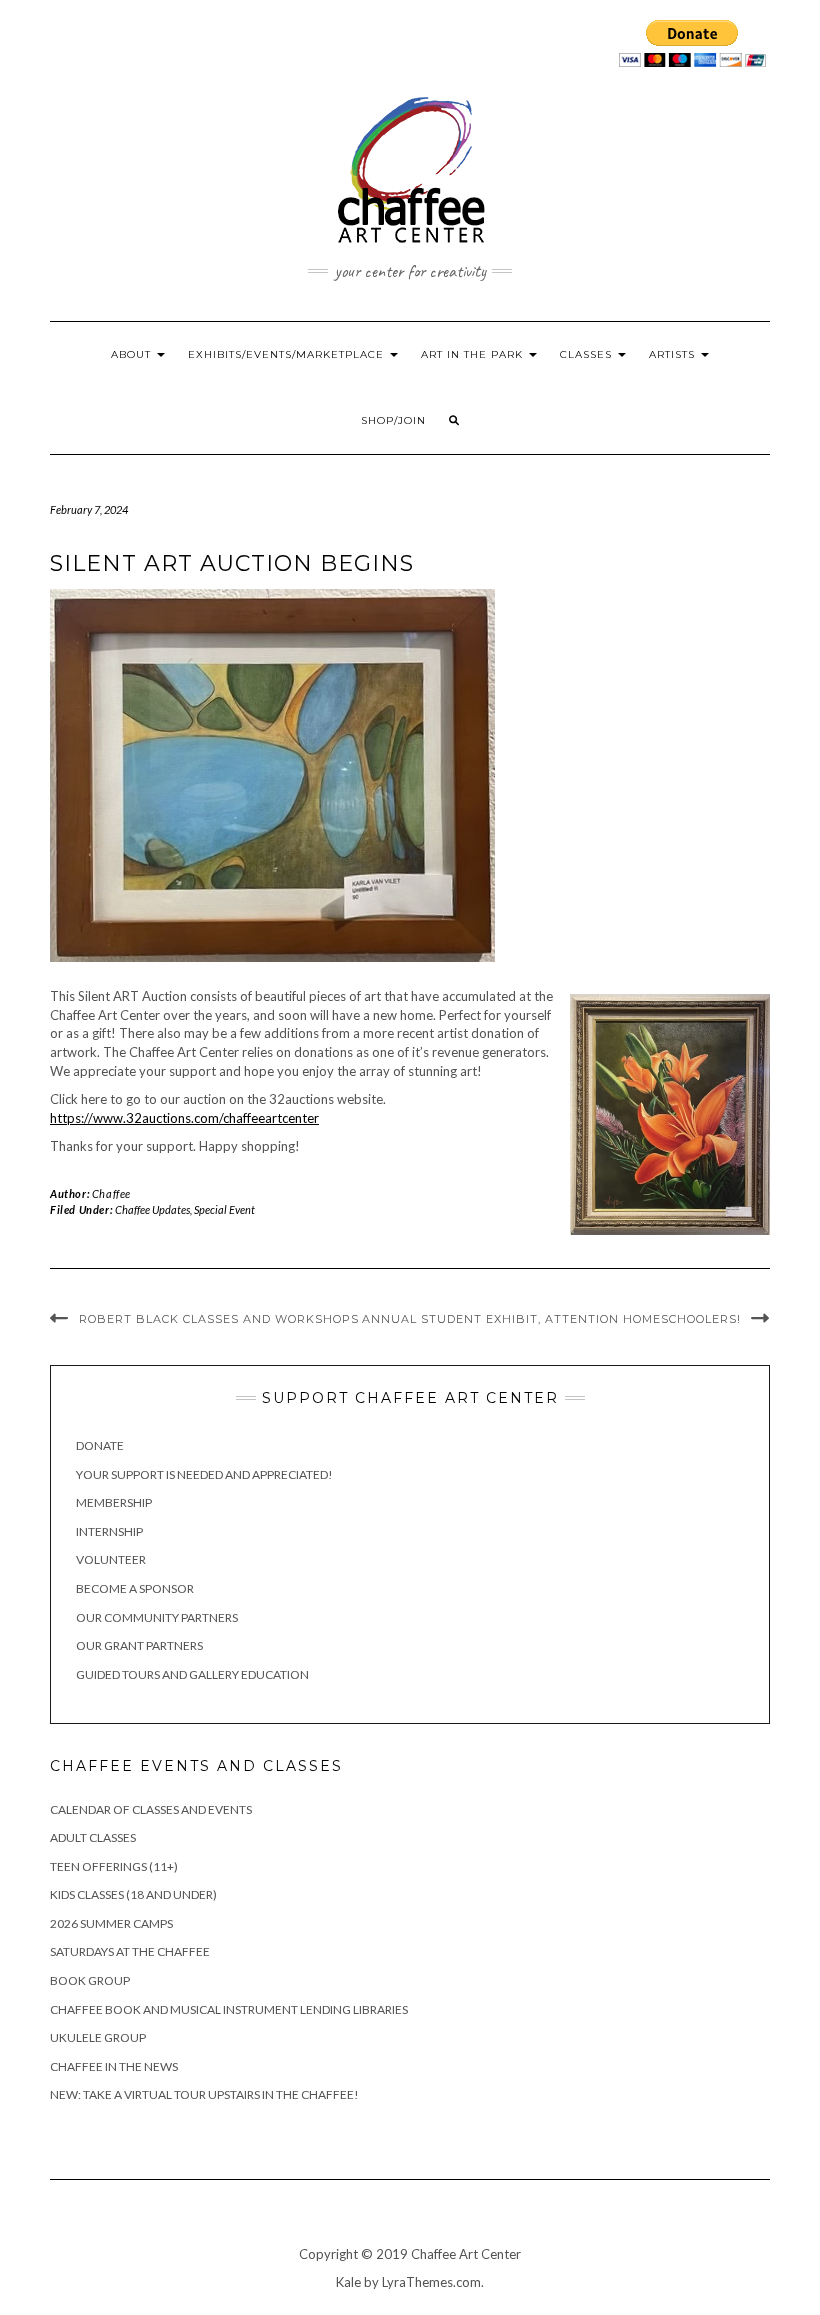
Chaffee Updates (152, 1209)
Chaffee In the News (114, 2066)
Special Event (224, 1209)
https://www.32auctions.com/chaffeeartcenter (184, 1118)
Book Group (90, 1980)
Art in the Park (474, 354)
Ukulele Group (98, 2037)
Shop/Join (393, 420)
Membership (114, 1502)
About (133, 354)
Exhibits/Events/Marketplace (288, 354)
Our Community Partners (157, 1617)
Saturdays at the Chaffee (130, 1951)
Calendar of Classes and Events (151, 1809)
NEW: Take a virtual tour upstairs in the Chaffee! (204, 2094)
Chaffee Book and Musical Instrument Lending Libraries (229, 2009)
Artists (674, 354)
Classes (588, 354)
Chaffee (111, 1193)
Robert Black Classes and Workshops (219, 1319)
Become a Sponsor (135, 1588)
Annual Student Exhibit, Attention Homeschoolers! (551, 1319)
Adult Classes (93, 1837)
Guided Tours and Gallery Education (192, 1674)
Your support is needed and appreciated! (204, 1474)
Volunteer (111, 1559)
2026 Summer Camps (111, 1923)
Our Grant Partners (139, 1645)
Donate (100, 1445)
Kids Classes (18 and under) (133, 1894)
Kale (348, 2282)
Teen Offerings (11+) (114, 1866)
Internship (109, 1531)
